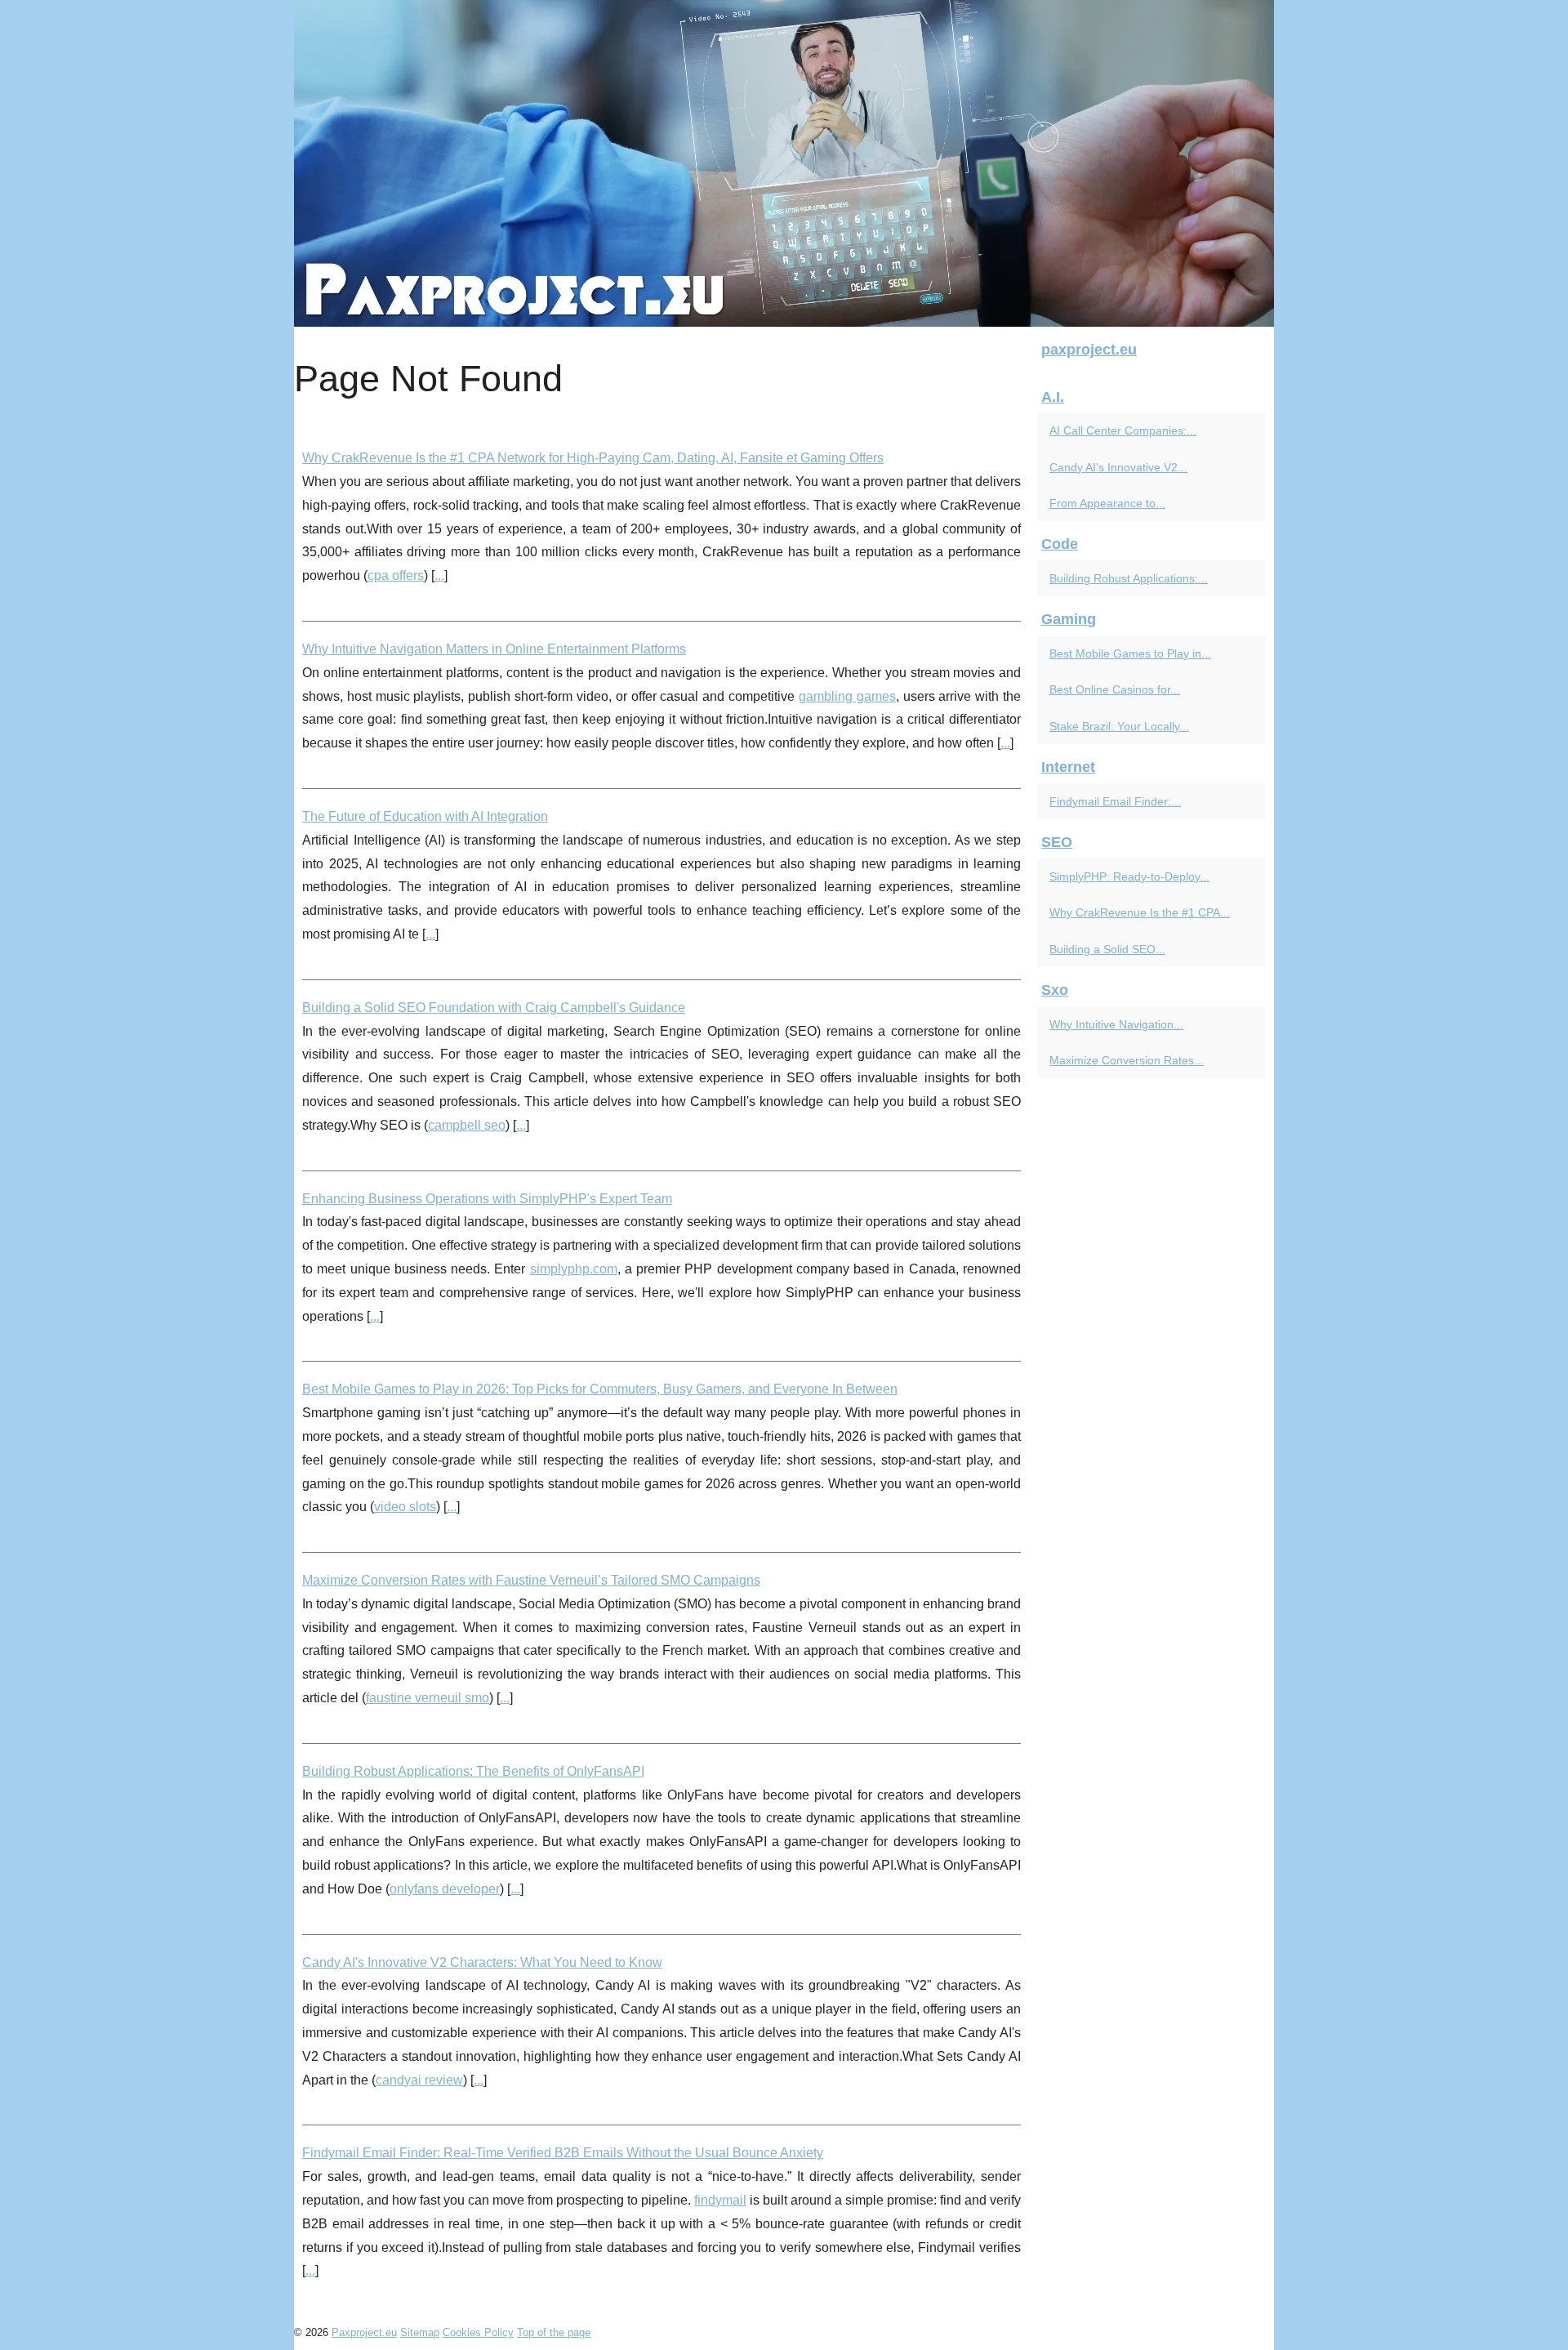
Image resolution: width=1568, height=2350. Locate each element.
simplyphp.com (574, 1269)
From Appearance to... (1107, 503)
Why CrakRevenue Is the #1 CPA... (1140, 912)
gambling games (847, 696)
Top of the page (554, 2332)
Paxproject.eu (364, 2332)
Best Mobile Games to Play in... (1130, 653)
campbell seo (467, 1125)
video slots (405, 1507)
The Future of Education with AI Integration (425, 816)
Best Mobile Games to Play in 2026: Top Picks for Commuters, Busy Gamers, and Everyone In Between (600, 1389)
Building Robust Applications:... (1129, 578)
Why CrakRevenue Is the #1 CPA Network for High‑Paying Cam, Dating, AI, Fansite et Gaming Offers (593, 458)
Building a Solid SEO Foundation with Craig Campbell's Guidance (494, 1008)
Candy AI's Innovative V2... (1118, 467)
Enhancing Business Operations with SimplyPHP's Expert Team (487, 1199)
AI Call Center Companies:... (1123, 430)
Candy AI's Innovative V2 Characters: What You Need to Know (482, 1962)
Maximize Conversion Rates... (1127, 1060)
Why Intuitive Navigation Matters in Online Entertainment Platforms (494, 649)
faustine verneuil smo (428, 1698)
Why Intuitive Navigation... (1116, 1024)
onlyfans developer (445, 1889)
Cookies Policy (478, 2332)
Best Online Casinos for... (1115, 689)
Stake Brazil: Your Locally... (1119, 726)
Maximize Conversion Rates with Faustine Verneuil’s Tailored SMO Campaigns (531, 1580)
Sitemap (420, 2332)
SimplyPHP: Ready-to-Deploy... (1129, 876)
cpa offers (396, 575)
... (439, 575)
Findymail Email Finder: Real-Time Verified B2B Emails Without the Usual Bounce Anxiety (563, 2153)
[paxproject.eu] (784, 163)
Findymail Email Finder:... (1115, 801)
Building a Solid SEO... (1107, 949)
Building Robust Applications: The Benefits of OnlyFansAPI (473, 1771)
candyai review (419, 2080)
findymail (720, 2200)
